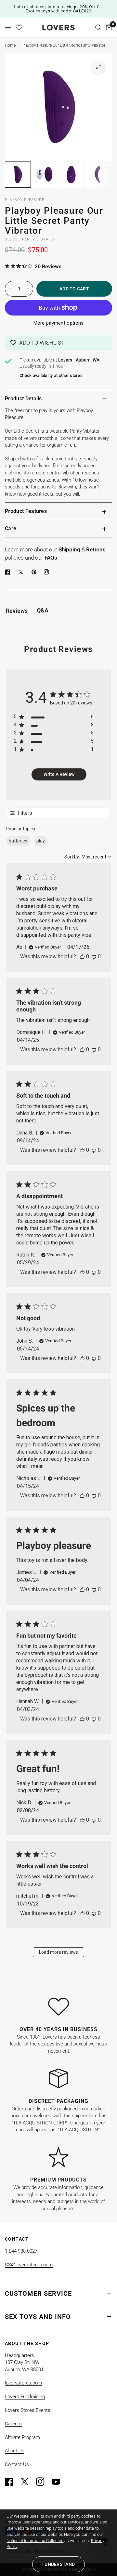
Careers (13, 2424)
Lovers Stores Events (28, 2410)
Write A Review (59, 774)
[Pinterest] (35, 572)
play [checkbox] (41, 841)
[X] (22, 572)
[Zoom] (98, 67)
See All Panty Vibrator (30, 239)
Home (10, 45)
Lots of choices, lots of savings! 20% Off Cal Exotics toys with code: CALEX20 (58, 9)
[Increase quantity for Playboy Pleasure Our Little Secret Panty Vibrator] (28, 289)
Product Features (26, 511)
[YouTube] (59, 2482)
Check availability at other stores (51, 375)
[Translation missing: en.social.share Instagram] (48, 572)
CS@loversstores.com (29, 2265)
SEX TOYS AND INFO (38, 2317)
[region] (54, 718)
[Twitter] (28, 2482)
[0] (108, 28)
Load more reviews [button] (58, 1952)
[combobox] (88, 857)
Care (11, 528)
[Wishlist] (19, 28)
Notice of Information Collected (35, 2541)
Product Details (23, 399)
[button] (58, 343)
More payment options (59, 323)
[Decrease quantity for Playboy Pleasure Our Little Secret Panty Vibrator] (10, 289)
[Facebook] (9, 572)
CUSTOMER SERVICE (38, 2293)
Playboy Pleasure (25, 200)
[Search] (98, 28)
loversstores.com (23, 2383)
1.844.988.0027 (21, 2251)
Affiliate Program (22, 2437)
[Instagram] (43, 2482)
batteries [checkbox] (18, 841)
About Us (15, 2451)
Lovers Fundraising (25, 2397)
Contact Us (17, 2464)
